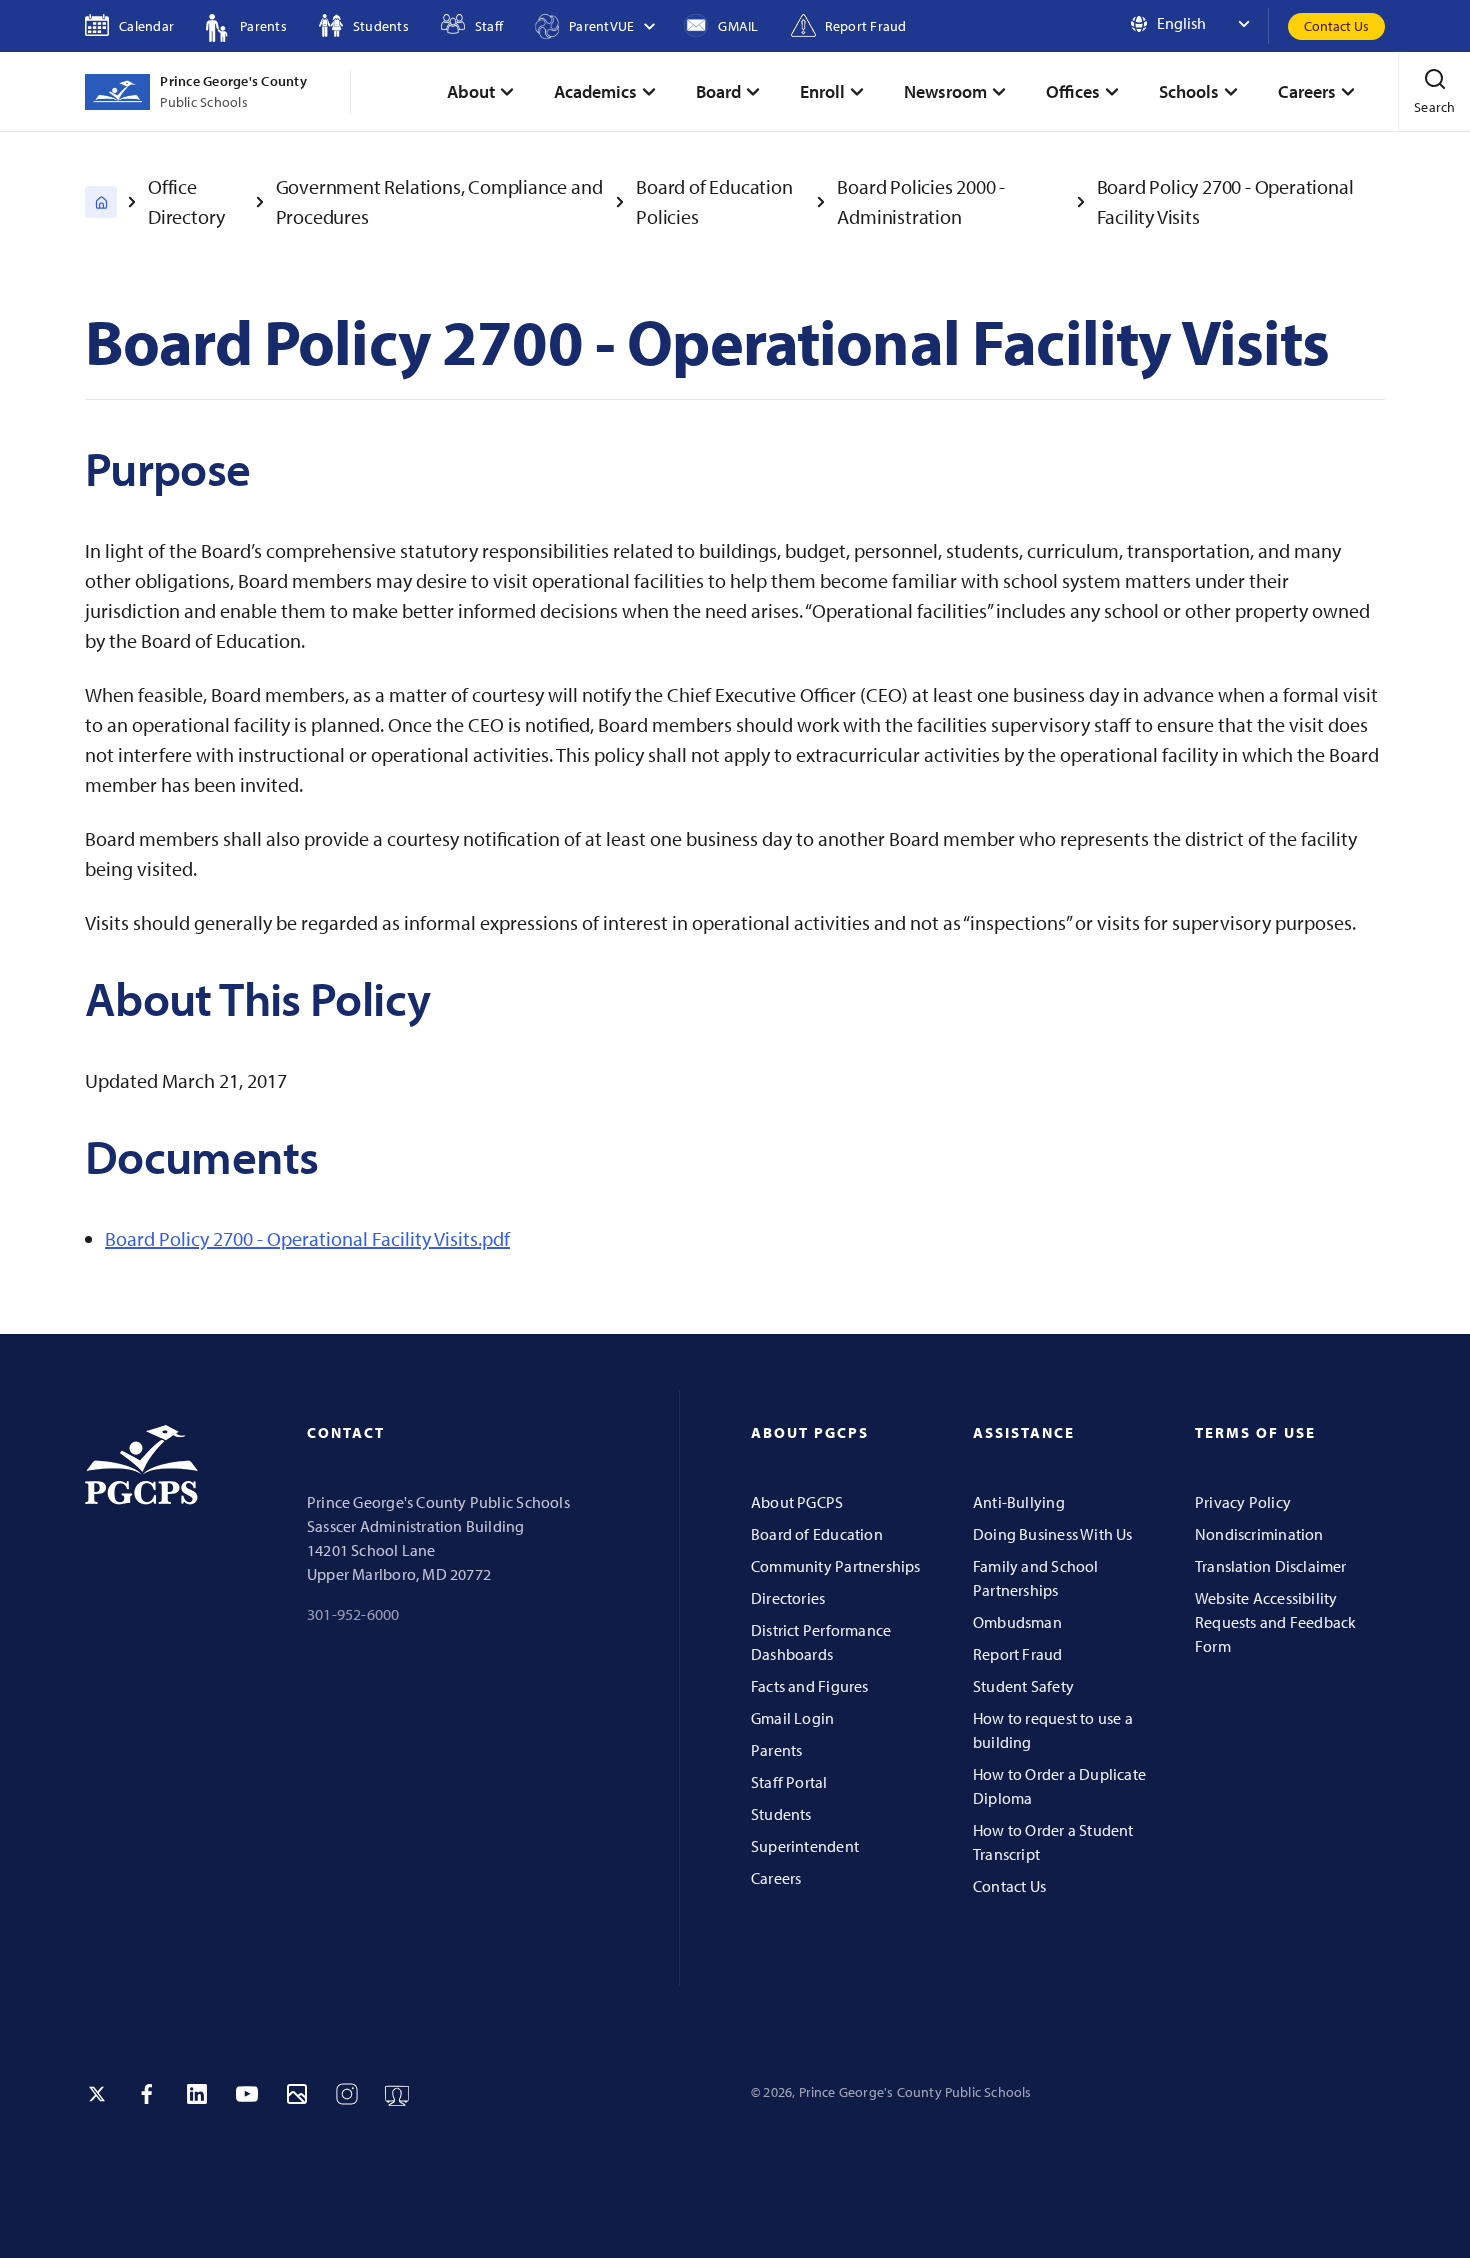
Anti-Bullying (1019, 1502)
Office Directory (186, 201)
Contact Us (1336, 26)
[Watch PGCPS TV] (397, 2094)
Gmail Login (792, 1718)
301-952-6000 (353, 1614)
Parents (776, 1750)
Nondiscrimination (1259, 1534)
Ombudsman (1017, 1622)
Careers (776, 1878)
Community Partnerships (836, 1566)
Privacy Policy (1243, 1502)
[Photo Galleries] (297, 2094)
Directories (788, 1598)
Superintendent (805, 1846)
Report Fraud (1018, 1654)
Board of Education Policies (714, 201)
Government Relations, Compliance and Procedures (439, 201)
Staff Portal (789, 1782)
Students (781, 1814)
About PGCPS (797, 1502)
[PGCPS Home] (101, 202)
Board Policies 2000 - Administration (921, 201)
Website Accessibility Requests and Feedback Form (1275, 1622)
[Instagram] (347, 2094)
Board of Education (817, 1534)
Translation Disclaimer (1271, 1566)
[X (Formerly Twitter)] (97, 2094)
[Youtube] (247, 2094)
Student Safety (1023, 1686)
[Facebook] (147, 2094)
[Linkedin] (197, 2094)
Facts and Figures (810, 1686)
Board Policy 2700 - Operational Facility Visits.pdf (307, 1238)
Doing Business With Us (1053, 1534)
